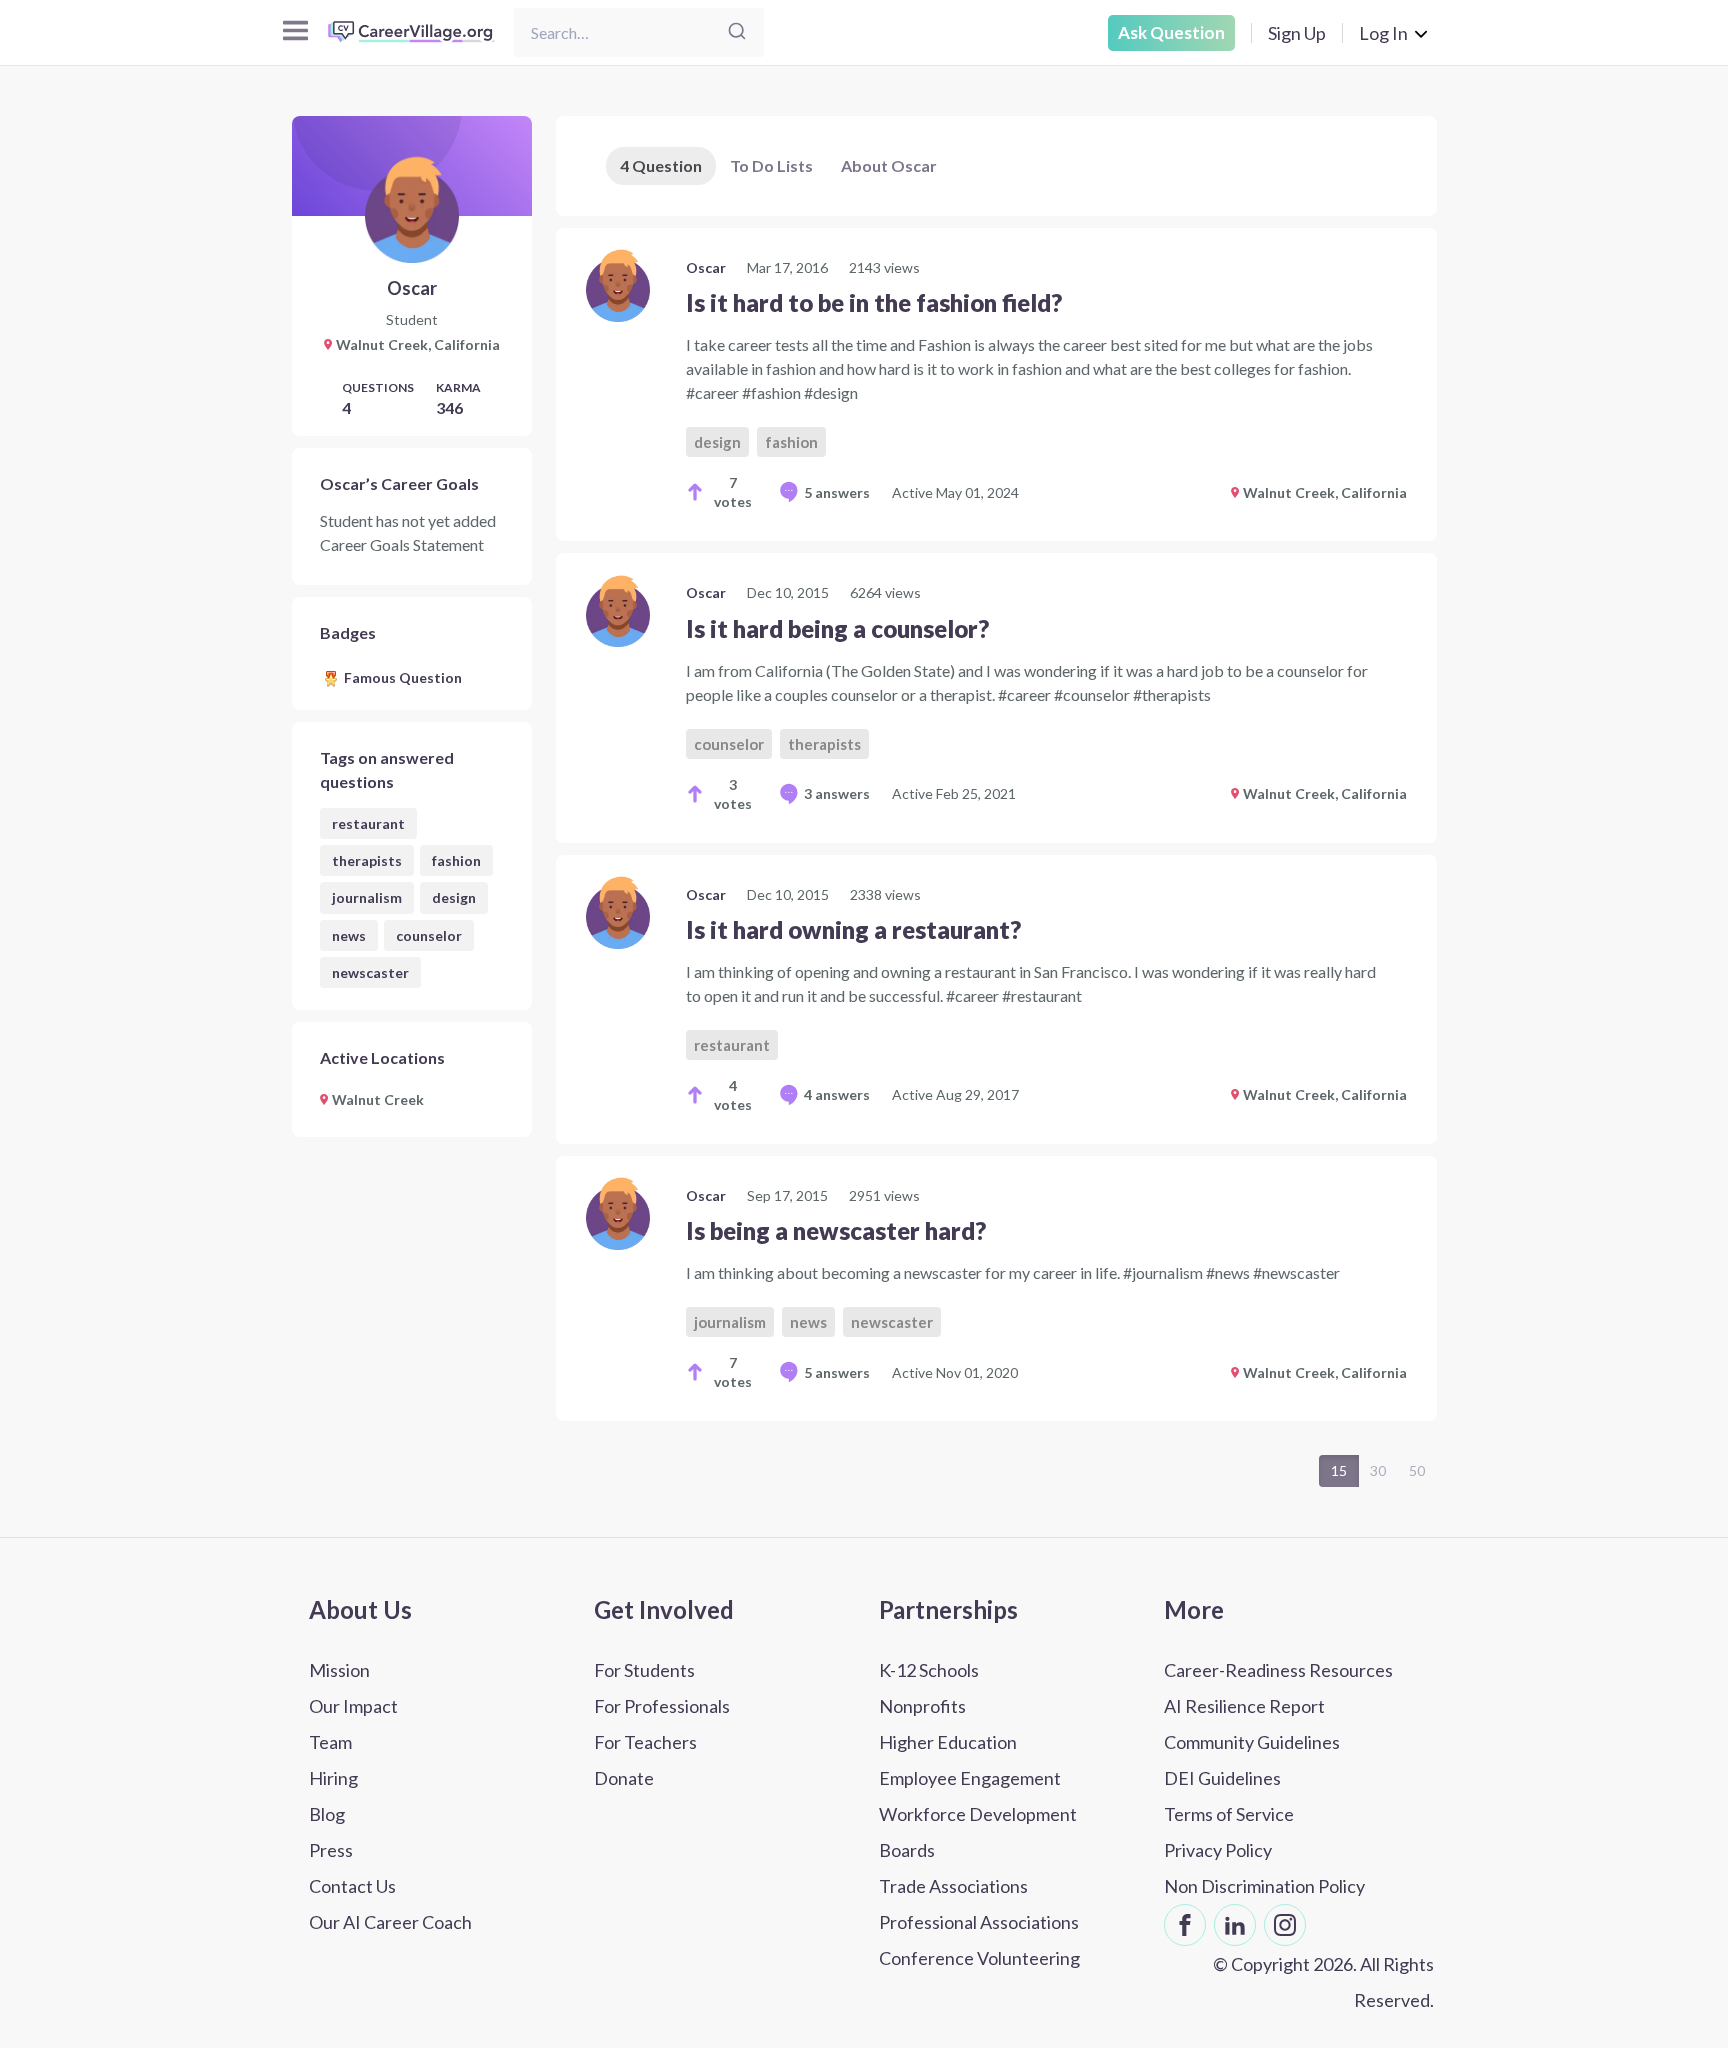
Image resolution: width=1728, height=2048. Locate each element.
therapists (367, 860)
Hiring (333, 1778)
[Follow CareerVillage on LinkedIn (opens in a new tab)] (1235, 1925)
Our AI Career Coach (390, 1922)
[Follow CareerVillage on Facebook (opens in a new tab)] (1185, 1925)
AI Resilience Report (1244, 1706)
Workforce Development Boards (978, 1832)
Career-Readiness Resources (1278, 1670)
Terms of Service (1229, 1814)
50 (1417, 1470)
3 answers (837, 793)
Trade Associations (953, 1886)
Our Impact (353, 1706)
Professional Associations (979, 1922)
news (349, 935)
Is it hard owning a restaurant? (853, 929)
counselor (429, 935)
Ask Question (1171, 32)
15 (1339, 1470)
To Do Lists (771, 165)
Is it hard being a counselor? (837, 628)
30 (1378, 1470)
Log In (1383, 33)
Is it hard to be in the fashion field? (874, 302)
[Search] (737, 32)
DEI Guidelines (1222, 1778)
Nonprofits (922, 1706)
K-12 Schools (929, 1670)
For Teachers (645, 1742)
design (454, 897)
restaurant (368, 823)
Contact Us (352, 1886)
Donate (624, 1778)
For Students (644, 1670)
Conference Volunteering (979, 1958)
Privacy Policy (1218, 1850)
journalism (367, 897)
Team (330, 1742)
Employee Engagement (970, 1778)
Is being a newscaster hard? (836, 1230)
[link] (996, 384)
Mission (339, 1670)
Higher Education (948, 1742)
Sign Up (1297, 33)
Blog (327, 1814)
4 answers (837, 1094)
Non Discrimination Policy (1264, 1886)
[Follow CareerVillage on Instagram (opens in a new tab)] (1285, 1925)
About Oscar (889, 165)
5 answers (837, 492)
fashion (456, 860)
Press (331, 1850)
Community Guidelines (1252, 1742)
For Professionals (662, 1706)
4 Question (661, 165)
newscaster (370, 972)
